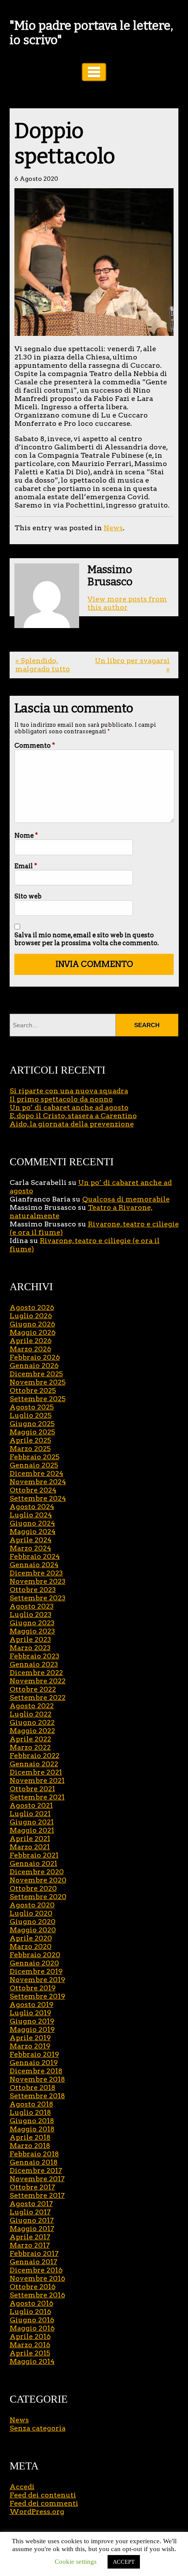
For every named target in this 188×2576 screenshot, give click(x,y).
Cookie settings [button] (76, 2562)
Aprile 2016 (30, 2336)
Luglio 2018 (30, 2112)
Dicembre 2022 (36, 1673)
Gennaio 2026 (34, 1366)
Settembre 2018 (37, 2096)
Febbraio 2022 (35, 1756)
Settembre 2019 (37, 1996)
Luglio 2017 (30, 2212)
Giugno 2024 (32, 1523)
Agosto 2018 (31, 2104)
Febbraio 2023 (35, 1656)
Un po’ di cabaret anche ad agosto (69, 1107)
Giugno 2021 (32, 1822)
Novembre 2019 (37, 1980)
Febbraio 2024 (35, 1556)
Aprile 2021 (30, 1839)
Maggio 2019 (32, 2029)
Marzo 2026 (30, 1349)
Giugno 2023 (32, 1623)
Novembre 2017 (37, 2179)
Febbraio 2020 (35, 1955)
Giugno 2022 (32, 1722)
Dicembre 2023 (36, 1573)
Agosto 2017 (31, 2204)
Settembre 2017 (37, 2195)
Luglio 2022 (31, 1714)
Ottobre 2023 (33, 1590)
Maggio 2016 (32, 2328)
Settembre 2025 (38, 1399)
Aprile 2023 (30, 1639)
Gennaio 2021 (33, 1863)
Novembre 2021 (37, 1780)
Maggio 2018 (32, 2129)
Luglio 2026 (31, 1316)
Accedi (22, 2487)
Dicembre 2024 (37, 1473)
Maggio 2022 (32, 1731)
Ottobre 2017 (32, 2187)
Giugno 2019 (32, 2021)
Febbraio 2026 (35, 1357)
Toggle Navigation (94, 72)
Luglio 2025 (31, 1415)
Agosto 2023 (32, 1606)
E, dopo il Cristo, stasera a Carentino (73, 1116)
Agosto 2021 (31, 1805)
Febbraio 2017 (34, 2253)
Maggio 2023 (32, 1631)
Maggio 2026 (33, 1332)
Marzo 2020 (31, 1946)
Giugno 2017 (32, 2220)
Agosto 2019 (31, 2005)
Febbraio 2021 (34, 1855)
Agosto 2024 (32, 1507)
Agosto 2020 (32, 1905)
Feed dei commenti (44, 2503)
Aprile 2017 (30, 2237)
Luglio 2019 (30, 2013)
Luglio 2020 (31, 1913)
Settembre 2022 (38, 1697)
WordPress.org (37, 2512)
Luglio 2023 (31, 1614)
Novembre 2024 (38, 1482)
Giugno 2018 (32, 2121)
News (113, 528)
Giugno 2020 (33, 1922)
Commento (35, 746)
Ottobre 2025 (33, 1390)
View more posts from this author (127, 603)
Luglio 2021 (30, 1814)
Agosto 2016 (31, 2303)
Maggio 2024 (33, 1531)
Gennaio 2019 (34, 2063)
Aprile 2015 (30, 2353)
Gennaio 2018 (34, 2162)
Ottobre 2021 (32, 1789)
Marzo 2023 (30, 1648)
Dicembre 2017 (36, 2170)
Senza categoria (38, 2428)
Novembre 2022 (38, 1681)
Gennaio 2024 (34, 1565)
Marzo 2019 (30, 2046)
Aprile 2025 (30, 1440)
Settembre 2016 (37, 2295)
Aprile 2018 (30, 2137)
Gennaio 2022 (34, 1764)
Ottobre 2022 (33, 1689)
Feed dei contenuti (43, 2495)
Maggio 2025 (32, 1432)
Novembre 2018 (37, 2079)
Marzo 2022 (30, 1747)
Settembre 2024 (38, 1498)
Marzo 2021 (30, 1847)
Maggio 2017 (32, 2229)
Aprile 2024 (31, 1540)
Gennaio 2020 (34, 1963)
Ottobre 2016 (33, 2287)
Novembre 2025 (38, 1382)
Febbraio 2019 (34, 2054)
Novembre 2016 (37, 2278)
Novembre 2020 (38, 1880)
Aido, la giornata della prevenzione (72, 1124)
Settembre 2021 (37, 1797)
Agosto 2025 (32, 1407)
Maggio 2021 (32, 1830)
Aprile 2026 (31, 1341)
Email (26, 866)
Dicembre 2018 (36, 2071)
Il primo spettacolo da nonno (61, 1099)
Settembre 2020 (38, 1897)
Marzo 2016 (30, 2345)
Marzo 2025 (30, 1449)
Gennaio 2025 (34, 1465)
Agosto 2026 (32, 1307)
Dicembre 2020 (37, 1872)
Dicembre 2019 (36, 1971)
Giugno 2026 (32, 1324)
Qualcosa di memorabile (126, 1199)
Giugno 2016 (32, 2320)
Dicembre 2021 (36, 1772)
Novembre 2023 (38, 1581)
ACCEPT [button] (124, 2562)
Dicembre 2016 (36, 2270)
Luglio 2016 (30, 2312)
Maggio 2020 (33, 1930)
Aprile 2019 (30, 2038)
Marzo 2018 (30, 2146)
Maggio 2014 (32, 2361)
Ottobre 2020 (33, 1888)
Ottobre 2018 (33, 2087)
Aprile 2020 (31, 1938)
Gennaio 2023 (34, 1664)
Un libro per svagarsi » (132, 665)
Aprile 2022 (30, 1739)
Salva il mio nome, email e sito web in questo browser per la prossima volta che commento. (87, 939)
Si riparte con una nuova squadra (69, 1091)
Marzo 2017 (30, 2245)
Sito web (28, 896)
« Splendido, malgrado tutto (43, 665)
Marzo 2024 (30, 1548)
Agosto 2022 (32, 1706)
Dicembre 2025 (36, 1374)
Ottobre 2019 (33, 1988)
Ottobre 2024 (33, 1490)
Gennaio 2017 (33, 2262)
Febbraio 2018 (34, 2154)
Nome (26, 836)
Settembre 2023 (38, 1598)
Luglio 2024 (31, 1515)
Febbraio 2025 (35, 1457)
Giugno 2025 (32, 1424)
